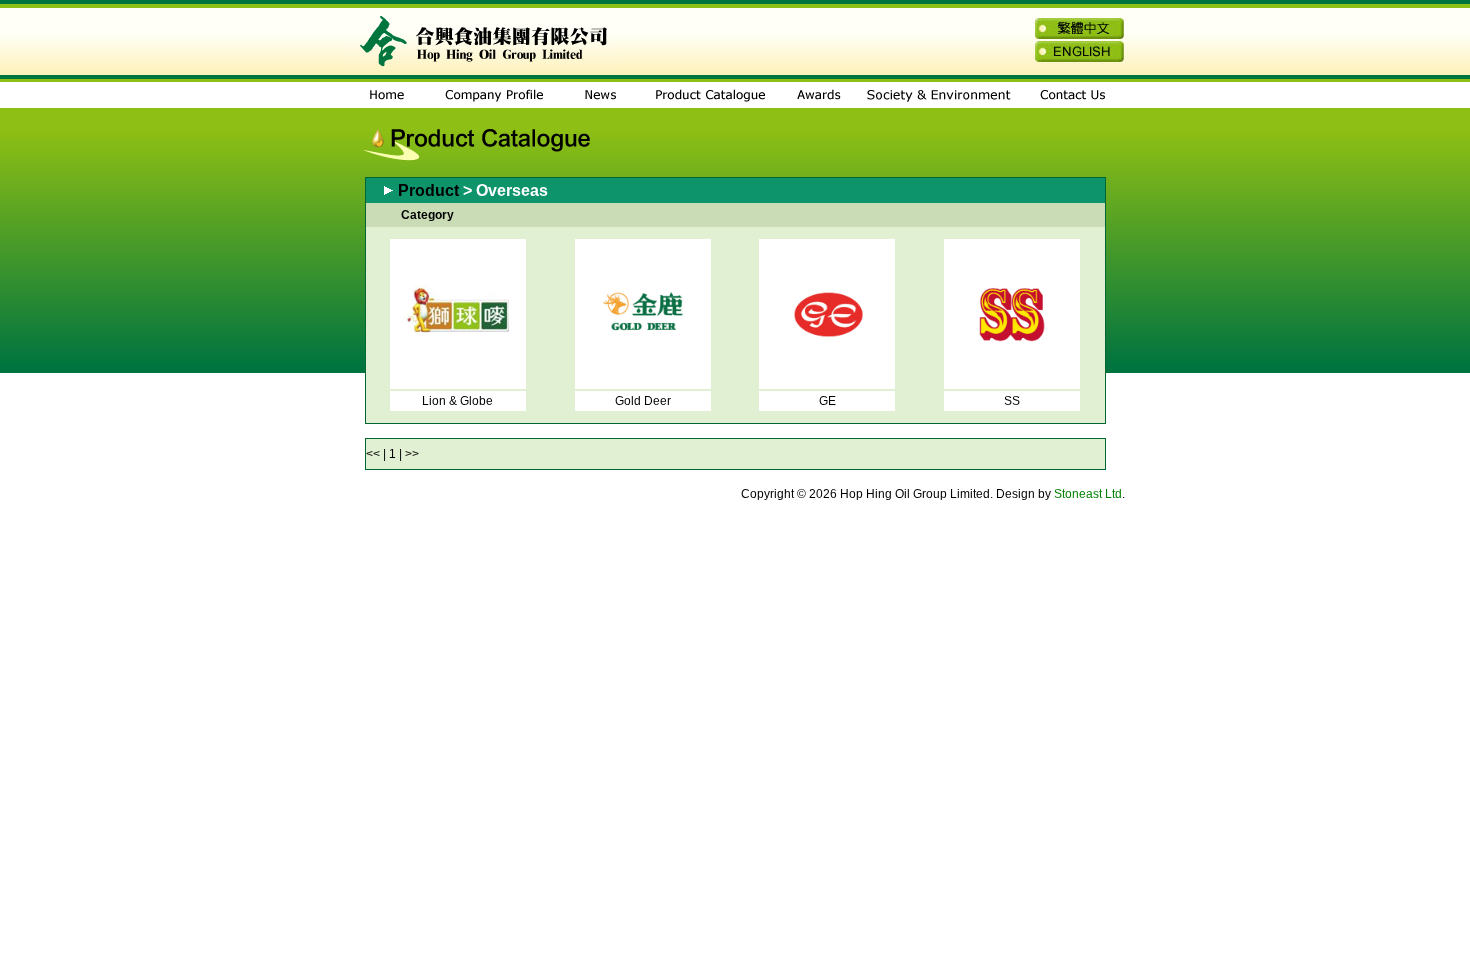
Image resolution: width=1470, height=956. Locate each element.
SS (1012, 401)
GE (827, 401)
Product (428, 190)
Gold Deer (643, 401)
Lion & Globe (457, 401)
